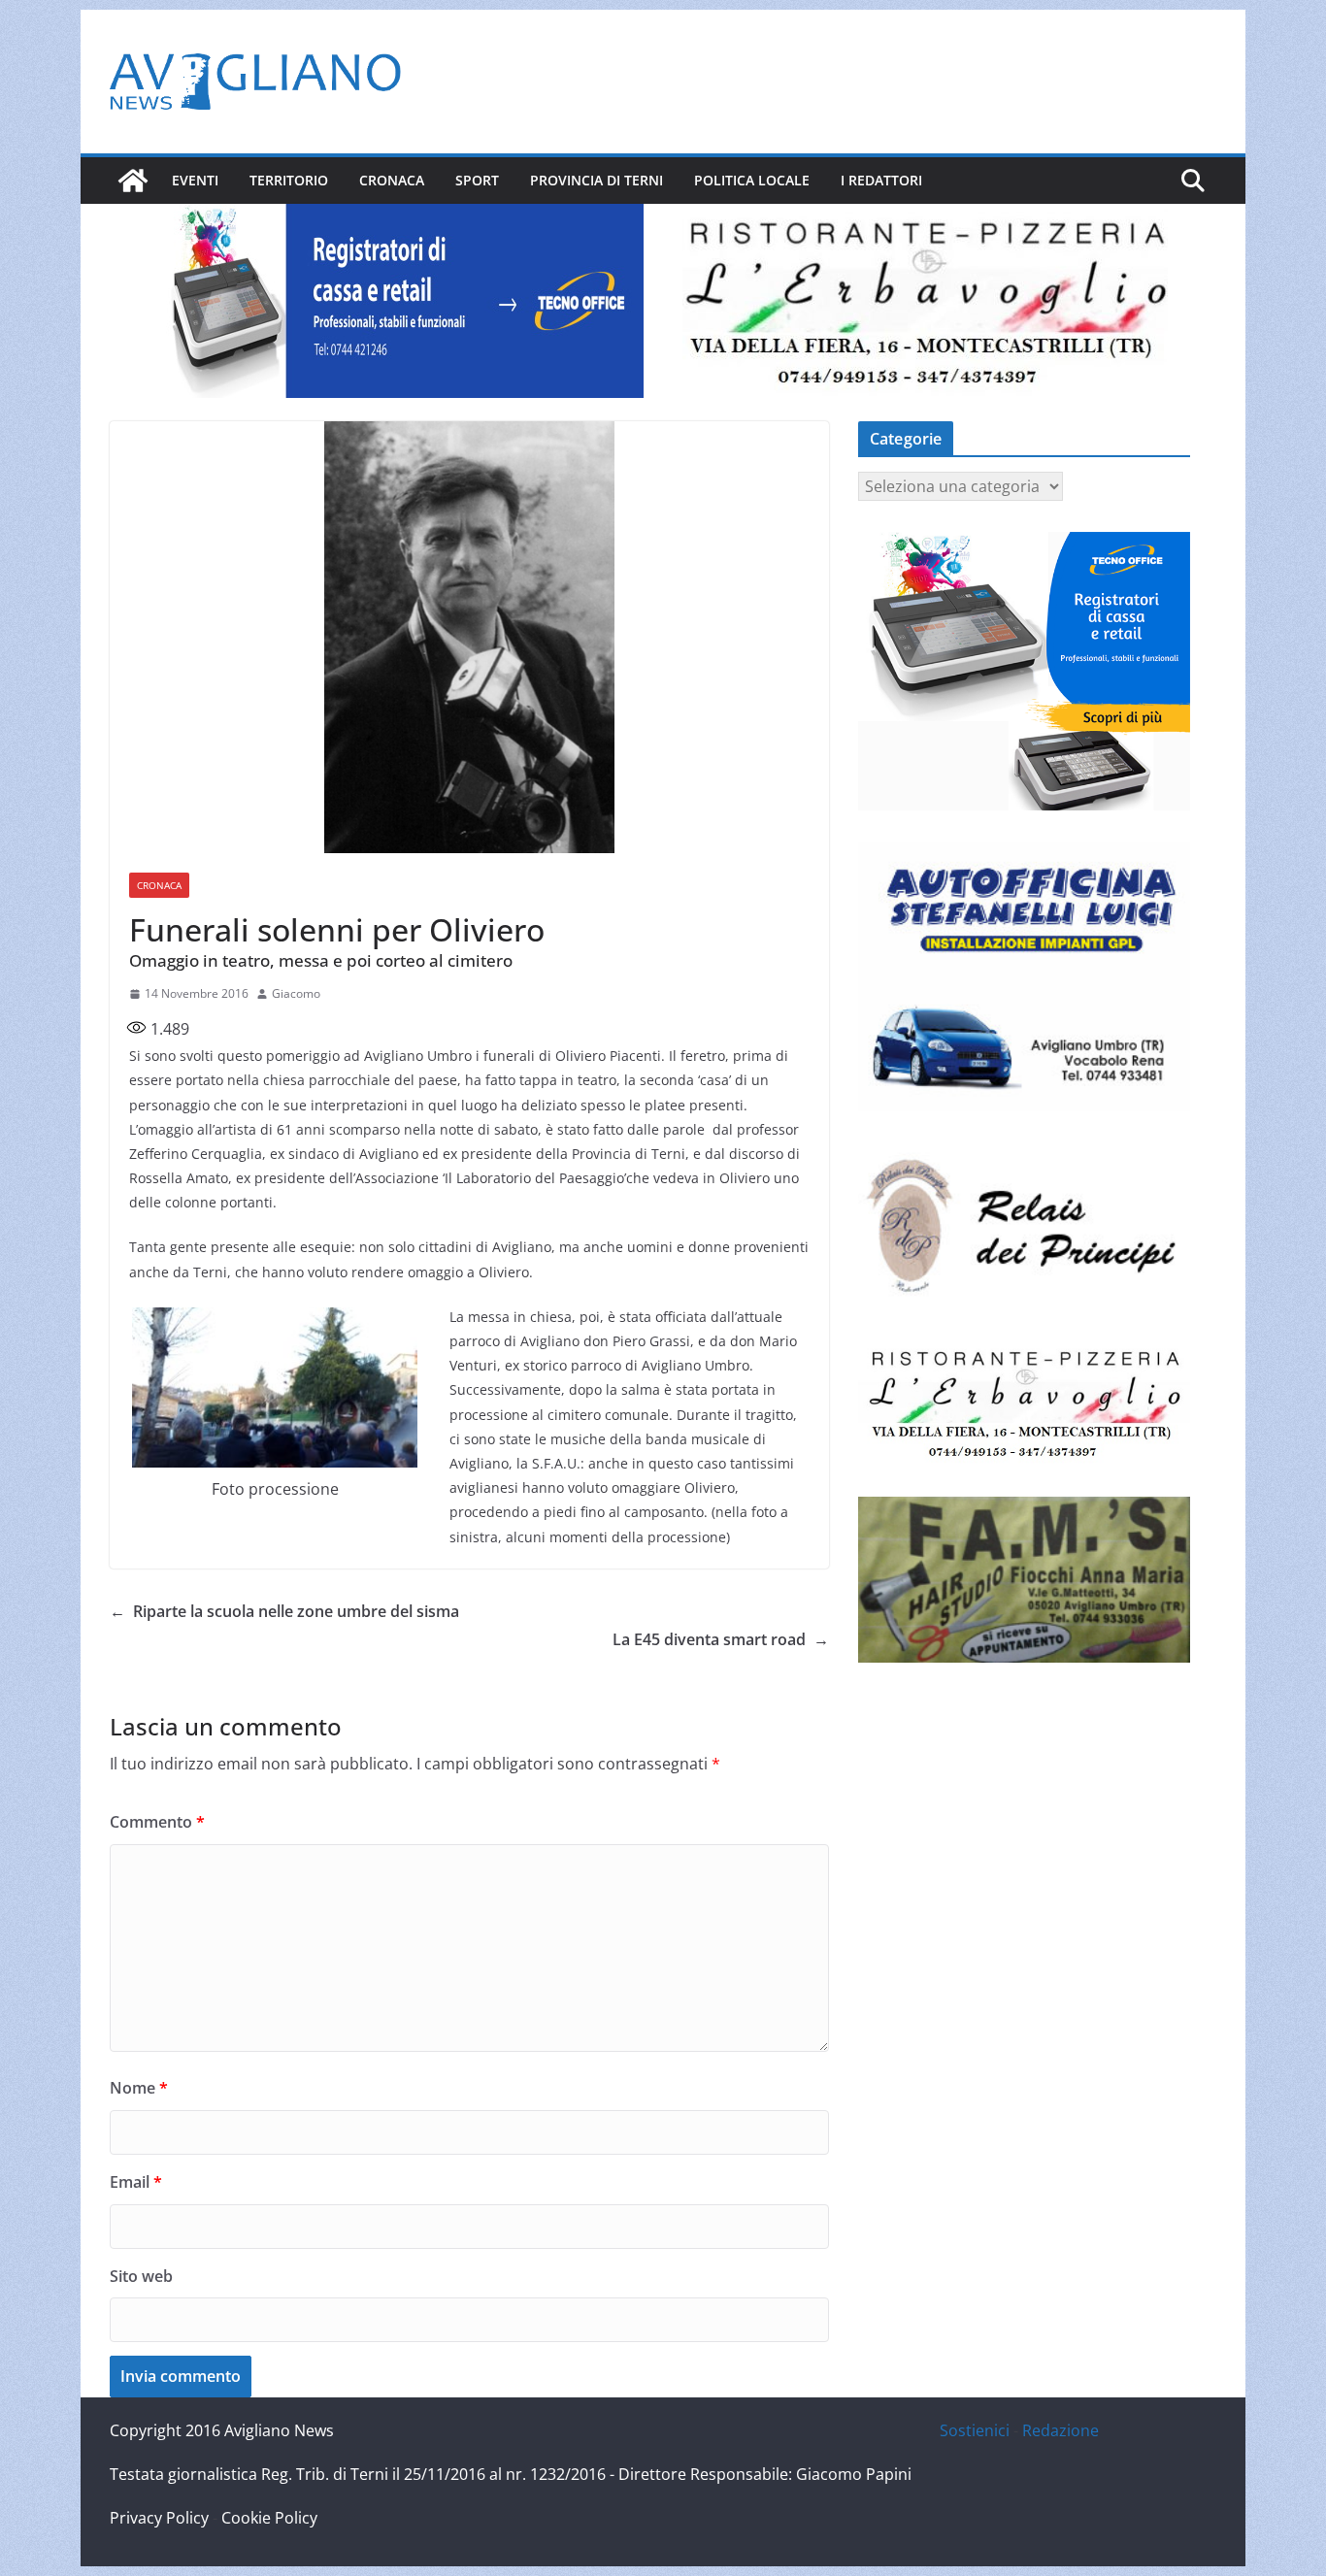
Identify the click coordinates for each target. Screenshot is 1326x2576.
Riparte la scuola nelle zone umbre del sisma (284, 1611)
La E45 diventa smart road (721, 1639)
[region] (401, 301)
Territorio (289, 180)
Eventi (195, 180)
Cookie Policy (269, 2518)
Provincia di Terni (597, 180)
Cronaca (392, 180)
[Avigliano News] (133, 181)
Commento (157, 1822)
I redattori (881, 180)
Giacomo (296, 993)
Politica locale (752, 180)
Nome (139, 2088)
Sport (477, 180)
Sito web (141, 2276)
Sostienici (975, 2430)
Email (136, 2182)
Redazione (1061, 2430)
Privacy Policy (159, 2518)
